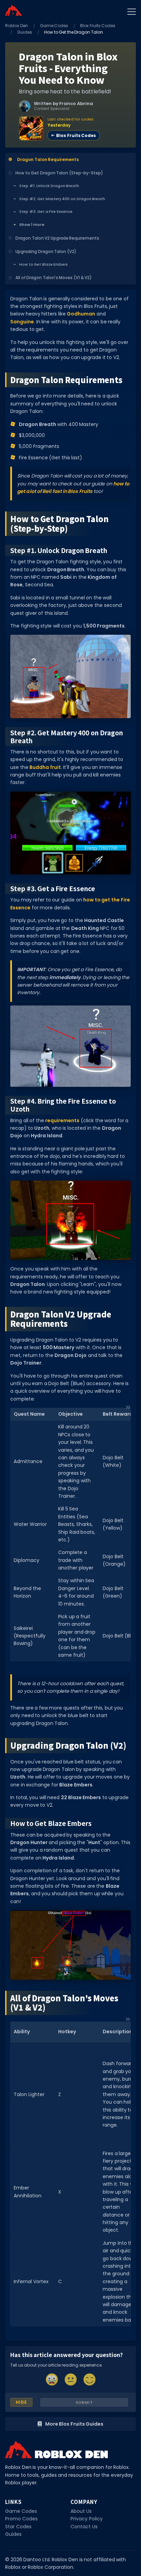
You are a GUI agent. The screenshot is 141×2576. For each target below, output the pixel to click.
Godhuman (81, 314)
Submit (84, 2402)
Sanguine (22, 322)
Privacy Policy (87, 2519)
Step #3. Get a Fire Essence (46, 211)
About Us (81, 2511)
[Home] (14, 10)
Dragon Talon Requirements (48, 159)
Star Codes (18, 2527)
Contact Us (84, 2527)
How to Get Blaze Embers (43, 264)
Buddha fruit (45, 767)
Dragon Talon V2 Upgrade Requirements (57, 238)
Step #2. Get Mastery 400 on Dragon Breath (62, 199)
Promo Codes (21, 2519)
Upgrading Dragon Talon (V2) (46, 251)
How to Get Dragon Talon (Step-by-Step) (59, 173)
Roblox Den (17, 26)
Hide (21, 2402)
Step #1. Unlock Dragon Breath (49, 186)
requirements (62, 1120)
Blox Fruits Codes (98, 26)
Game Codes (54, 26)
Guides (25, 32)
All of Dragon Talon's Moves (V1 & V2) (54, 278)
